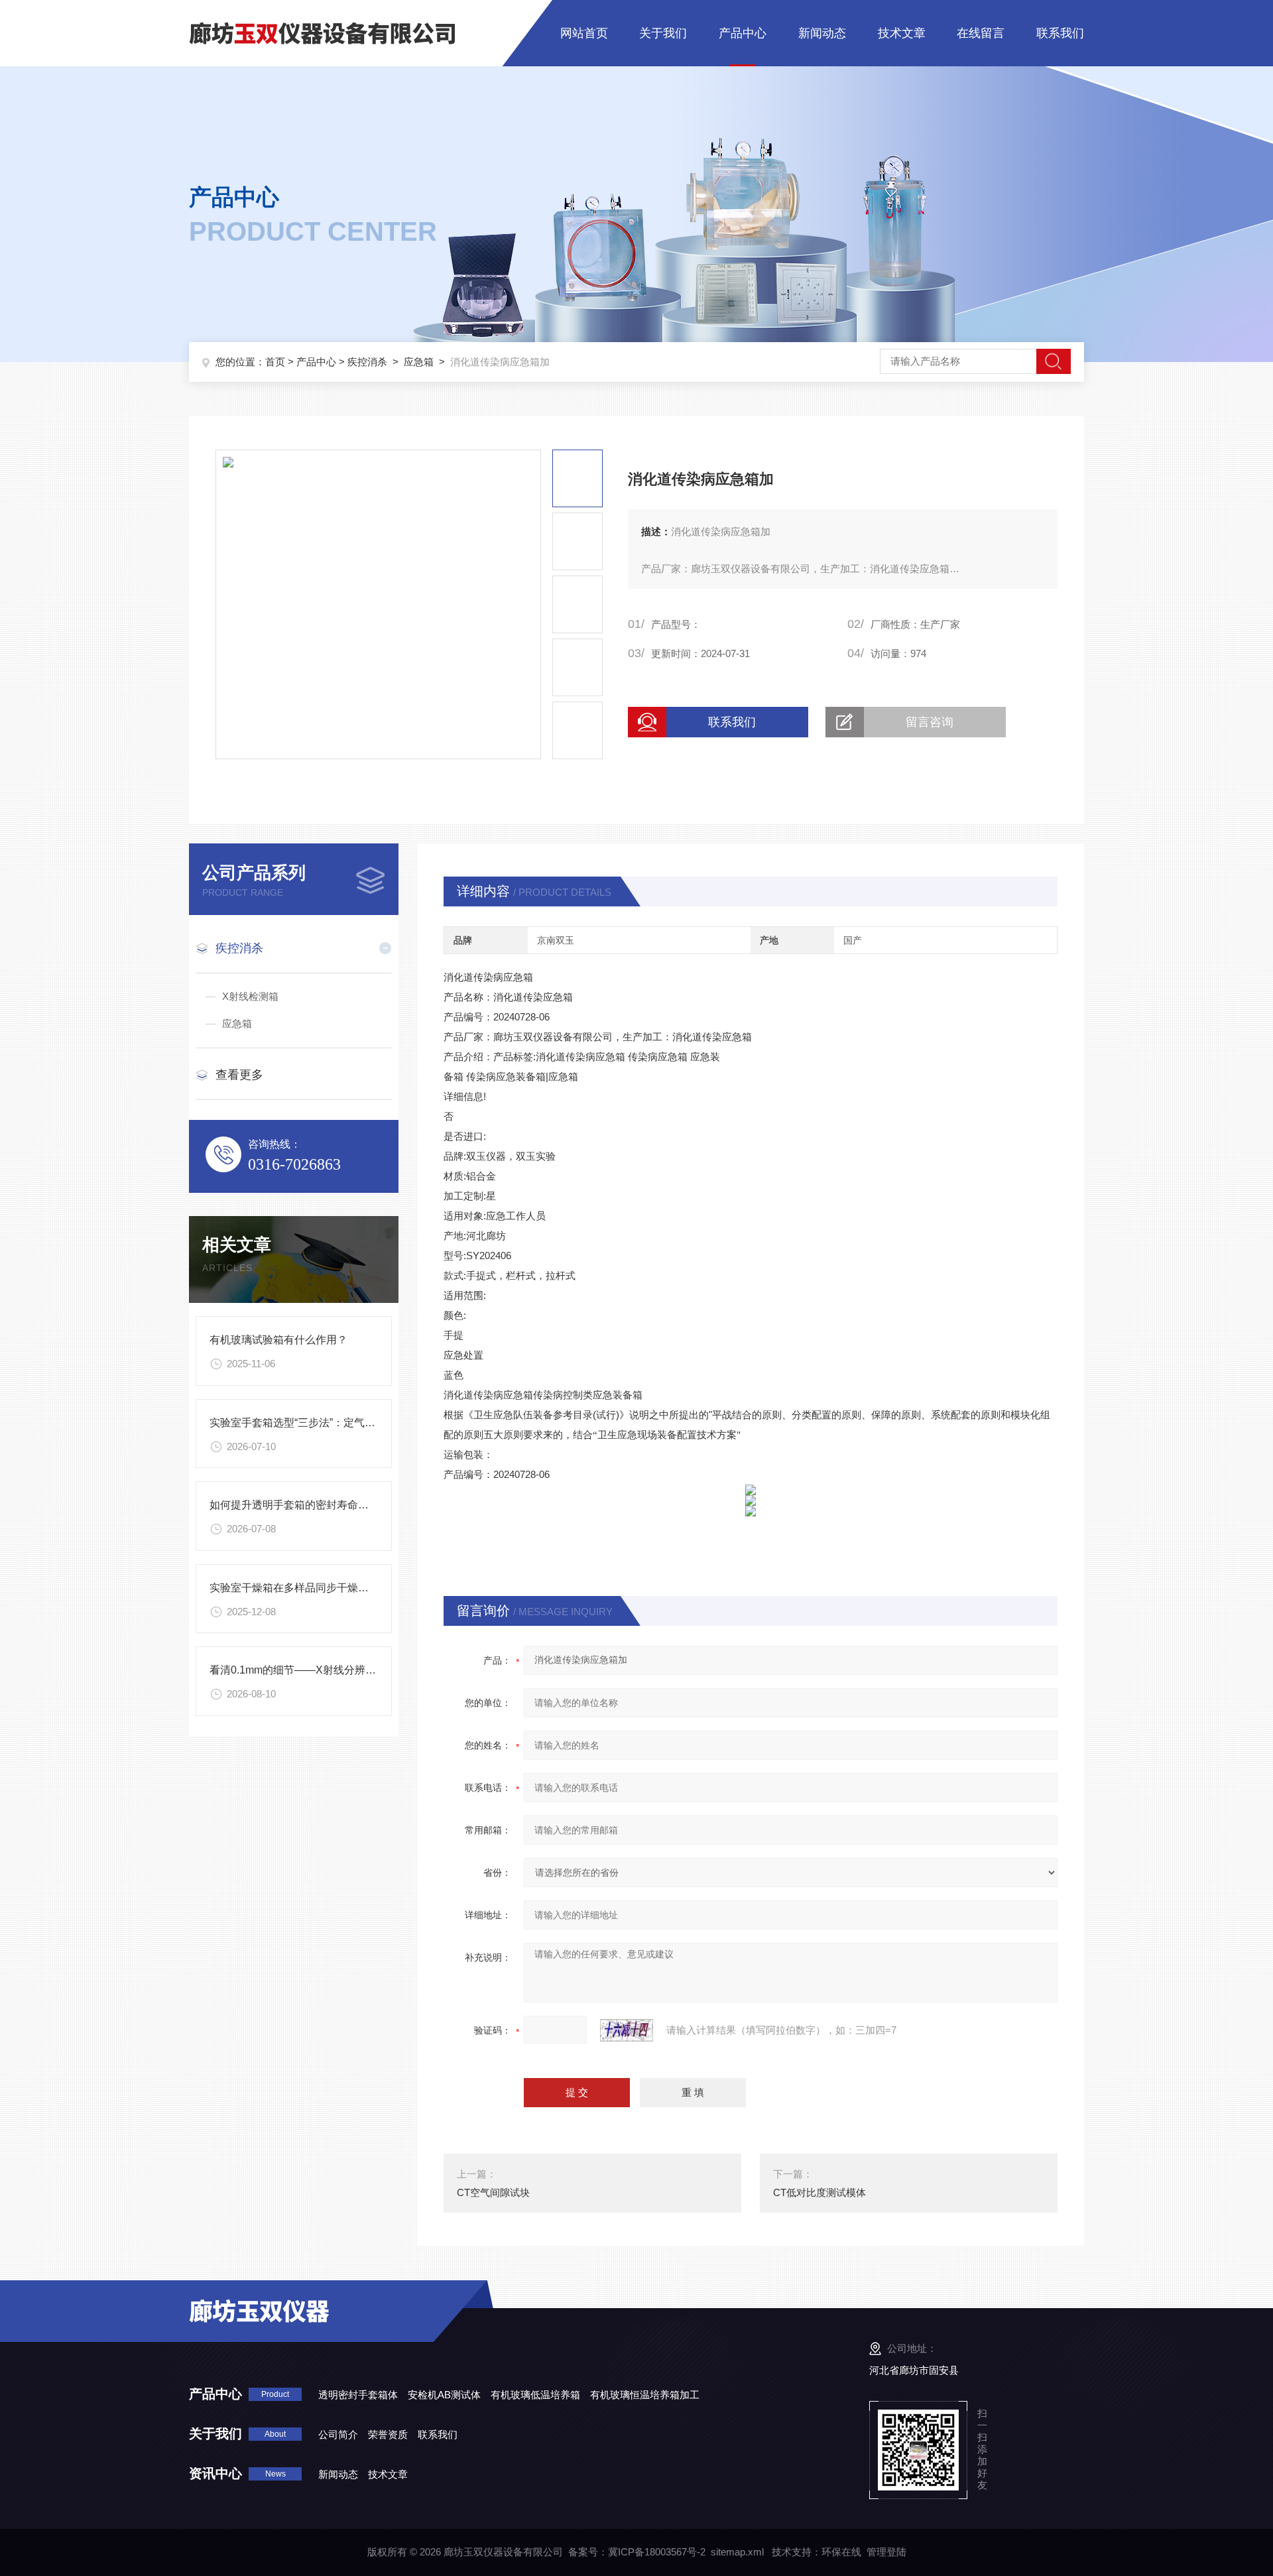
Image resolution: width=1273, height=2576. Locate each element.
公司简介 (338, 2434)
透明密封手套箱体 (358, 2395)
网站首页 (584, 33)
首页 (275, 362)
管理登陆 (886, 2552)
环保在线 (841, 2552)
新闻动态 (822, 33)
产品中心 (743, 33)
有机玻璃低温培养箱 (535, 2395)
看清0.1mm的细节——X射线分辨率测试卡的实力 (325, 1670)
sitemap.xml (737, 2552)
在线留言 (981, 33)
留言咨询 (930, 722)
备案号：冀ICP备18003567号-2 (637, 2552)
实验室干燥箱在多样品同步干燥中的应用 (305, 1588)
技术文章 (902, 33)
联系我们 (1060, 33)
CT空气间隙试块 (493, 2192)
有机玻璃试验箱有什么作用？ (278, 1340)
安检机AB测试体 (444, 2395)
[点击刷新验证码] (627, 2030)
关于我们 (663, 33)
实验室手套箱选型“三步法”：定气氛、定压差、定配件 (335, 1423)
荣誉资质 (388, 2434)
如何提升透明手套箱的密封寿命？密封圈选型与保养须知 (342, 1505)
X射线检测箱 (250, 996)
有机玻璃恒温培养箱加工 (645, 2395)
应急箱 (419, 362)
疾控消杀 (367, 362)
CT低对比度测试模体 (819, 2192)
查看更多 (239, 1075)
